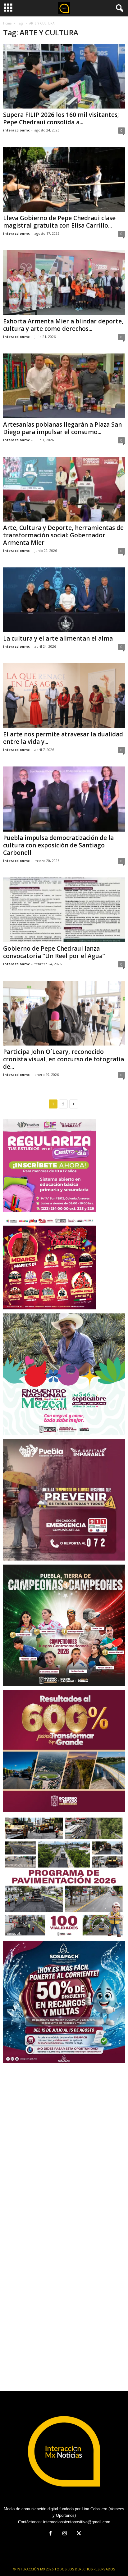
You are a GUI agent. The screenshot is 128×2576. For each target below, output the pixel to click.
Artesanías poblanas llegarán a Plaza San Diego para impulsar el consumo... (62, 428)
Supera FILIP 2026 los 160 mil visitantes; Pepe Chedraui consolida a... (61, 118)
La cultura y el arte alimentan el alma (58, 638)
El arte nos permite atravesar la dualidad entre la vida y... (63, 738)
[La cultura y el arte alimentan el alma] (64, 600)
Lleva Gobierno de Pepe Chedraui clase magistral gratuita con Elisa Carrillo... (59, 222)
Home (7, 23)
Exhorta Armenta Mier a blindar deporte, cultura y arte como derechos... (63, 325)
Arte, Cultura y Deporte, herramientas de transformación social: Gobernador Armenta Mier (63, 535)
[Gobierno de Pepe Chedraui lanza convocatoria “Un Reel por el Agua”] (64, 910)
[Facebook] (50, 2534)
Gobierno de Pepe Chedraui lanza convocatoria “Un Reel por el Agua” (54, 952)
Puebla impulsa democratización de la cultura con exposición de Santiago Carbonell (58, 845)
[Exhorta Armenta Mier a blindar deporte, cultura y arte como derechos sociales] (64, 283)
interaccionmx (16, 130)
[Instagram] (65, 2534)
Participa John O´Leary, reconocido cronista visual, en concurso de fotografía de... (64, 1059)
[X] (78, 2534)
